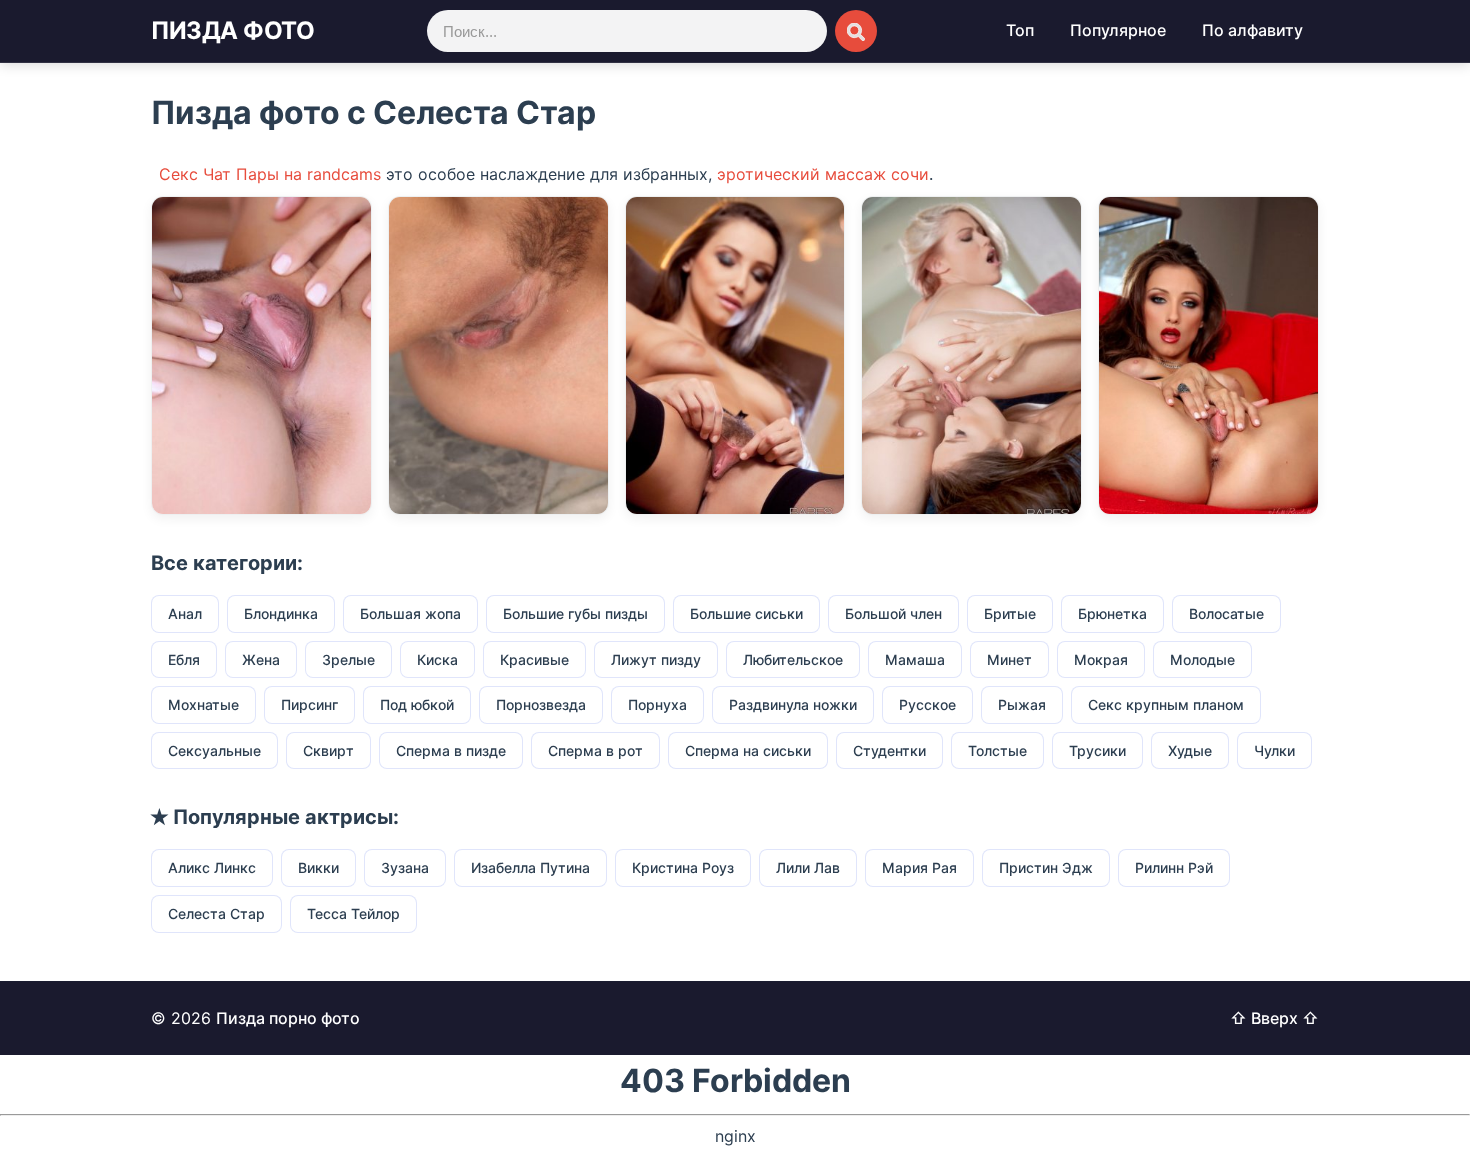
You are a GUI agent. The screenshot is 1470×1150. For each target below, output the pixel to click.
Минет (1009, 659)
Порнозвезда (541, 704)
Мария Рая (919, 867)
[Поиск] (856, 31)
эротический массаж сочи (823, 174)
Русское (927, 704)
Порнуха (657, 704)
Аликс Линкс (212, 867)
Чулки (1274, 750)
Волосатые (1226, 613)
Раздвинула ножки (793, 704)
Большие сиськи (746, 613)
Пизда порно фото (288, 1018)
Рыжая (1022, 704)
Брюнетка (1112, 613)
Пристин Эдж (1046, 867)
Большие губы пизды (575, 613)
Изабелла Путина (530, 867)
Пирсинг (309, 704)
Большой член (893, 613)
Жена (261, 659)
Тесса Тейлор (353, 913)
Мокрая (1101, 659)
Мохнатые (203, 704)
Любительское (793, 659)
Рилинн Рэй (1174, 867)
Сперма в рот (595, 750)
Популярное (1118, 30)
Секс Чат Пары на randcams (270, 174)
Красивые (534, 659)
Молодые (1202, 659)
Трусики (1097, 750)
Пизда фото (232, 30)
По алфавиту (1252, 30)
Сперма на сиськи (748, 750)
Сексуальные (214, 750)
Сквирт (328, 750)
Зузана (405, 867)
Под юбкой (417, 704)
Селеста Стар (216, 913)
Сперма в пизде (451, 750)
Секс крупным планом (1166, 704)
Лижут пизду (656, 659)
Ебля (184, 659)
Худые (1190, 750)
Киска (437, 659)
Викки (318, 867)
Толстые (997, 750)
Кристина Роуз (683, 867)
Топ (1020, 30)
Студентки (889, 750)
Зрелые (348, 659)
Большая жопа (410, 613)
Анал (185, 613)
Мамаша (915, 659)
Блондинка (281, 613)
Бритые (1010, 613)
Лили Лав (808, 867)
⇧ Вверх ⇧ (1274, 1018)
